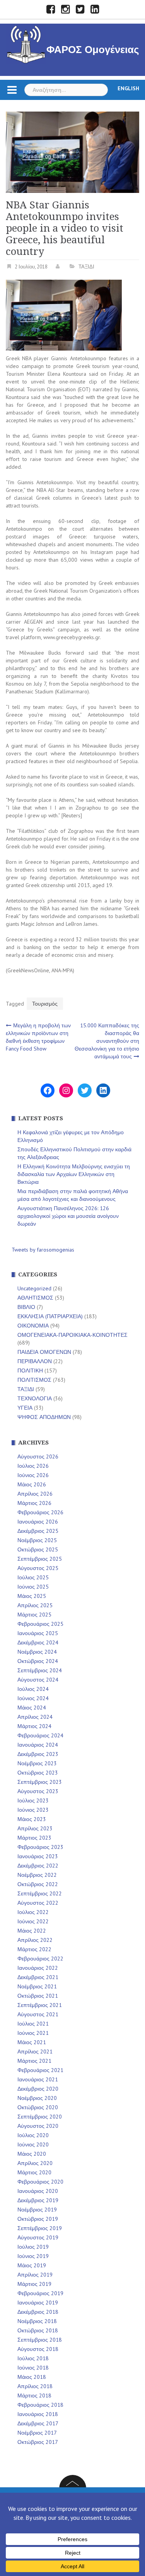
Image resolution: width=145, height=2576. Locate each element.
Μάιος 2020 (32, 2154)
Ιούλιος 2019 (33, 2247)
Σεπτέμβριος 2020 (40, 2117)
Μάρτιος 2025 (34, 1615)
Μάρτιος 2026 (34, 1503)
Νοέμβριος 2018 (37, 2321)
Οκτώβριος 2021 (38, 1996)
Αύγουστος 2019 (38, 2237)
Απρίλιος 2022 (35, 1940)
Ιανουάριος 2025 (38, 1633)
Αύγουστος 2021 (38, 2014)
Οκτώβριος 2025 (38, 1549)
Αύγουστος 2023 (38, 1791)
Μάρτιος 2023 (34, 1838)
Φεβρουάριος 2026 (40, 1512)
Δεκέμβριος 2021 (38, 1977)
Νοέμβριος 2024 (37, 1652)
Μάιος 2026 (32, 1484)
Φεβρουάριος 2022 (40, 1959)
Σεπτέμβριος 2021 (40, 2005)
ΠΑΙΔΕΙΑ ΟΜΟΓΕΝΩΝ (44, 1352)
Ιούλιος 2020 (33, 2135)
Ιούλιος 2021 (33, 2024)
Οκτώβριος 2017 (38, 2442)
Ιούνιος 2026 (33, 1475)
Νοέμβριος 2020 (37, 2098)
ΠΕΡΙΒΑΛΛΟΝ (35, 1361)
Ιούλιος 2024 (33, 1689)
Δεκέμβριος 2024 (38, 1642)
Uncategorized (34, 1288)
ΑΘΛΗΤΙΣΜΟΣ (35, 1298)
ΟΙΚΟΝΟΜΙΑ (33, 1326)
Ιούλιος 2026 (33, 1466)
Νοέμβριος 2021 (37, 1986)
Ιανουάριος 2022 (38, 1968)
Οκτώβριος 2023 (38, 1773)
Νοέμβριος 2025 (37, 1540)
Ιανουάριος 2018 (38, 2414)
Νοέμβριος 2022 (37, 1875)
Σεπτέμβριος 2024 (40, 1670)
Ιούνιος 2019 (33, 2256)
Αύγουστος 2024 (38, 1680)
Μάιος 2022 (32, 1931)
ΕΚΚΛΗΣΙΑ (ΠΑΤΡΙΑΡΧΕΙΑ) (50, 1316)
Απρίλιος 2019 (35, 2275)
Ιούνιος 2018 (33, 2368)
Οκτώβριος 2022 (38, 1884)
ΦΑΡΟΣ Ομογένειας (93, 50)
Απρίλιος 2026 (35, 1494)
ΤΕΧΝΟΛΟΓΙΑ (35, 1398)
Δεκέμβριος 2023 (38, 1754)
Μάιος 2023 (32, 1819)
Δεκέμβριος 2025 (38, 1531)
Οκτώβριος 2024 (38, 1661)
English (128, 88)
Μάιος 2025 (32, 1596)
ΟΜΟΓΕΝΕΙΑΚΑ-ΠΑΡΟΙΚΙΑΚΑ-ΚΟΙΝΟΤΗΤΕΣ (72, 1335)
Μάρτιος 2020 (34, 2172)
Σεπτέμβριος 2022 (40, 1893)
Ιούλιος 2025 (33, 1577)
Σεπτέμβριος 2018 (40, 2340)
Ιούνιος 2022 (33, 1921)
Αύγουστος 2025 (38, 1568)
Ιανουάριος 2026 (38, 1522)
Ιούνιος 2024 (33, 1698)
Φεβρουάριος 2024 (40, 1735)
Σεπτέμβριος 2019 (40, 2228)
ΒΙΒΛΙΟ (26, 1307)
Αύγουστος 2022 (38, 1903)
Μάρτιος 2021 (34, 2061)
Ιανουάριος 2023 (38, 1856)
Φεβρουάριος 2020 (40, 2182)
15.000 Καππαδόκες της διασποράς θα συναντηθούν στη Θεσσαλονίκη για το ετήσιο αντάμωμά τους (107, 1041)
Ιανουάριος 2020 (38, 2191)
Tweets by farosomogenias (43, 1250)
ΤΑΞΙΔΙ (86, 267)
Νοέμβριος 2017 (37, 2433)
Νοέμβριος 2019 (37, 2210)
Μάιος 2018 (32, 2377)
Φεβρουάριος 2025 (40, 1624)
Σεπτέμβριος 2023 (40, 1782)
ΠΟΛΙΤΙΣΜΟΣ (34, 1380)
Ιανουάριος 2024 (38, 1745)
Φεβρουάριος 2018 (40, 2405)
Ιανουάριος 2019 (38, 2303)
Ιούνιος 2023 (33, 1810)
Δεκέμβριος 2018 (38, 2312)
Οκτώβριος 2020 (38, 2107)
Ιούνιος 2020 (33, 2144)
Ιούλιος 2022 (33, 1912)
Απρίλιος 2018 (35, 2386)
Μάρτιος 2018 (34, 2395)
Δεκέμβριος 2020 (38, 2089)
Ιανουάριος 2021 (38, 2079)
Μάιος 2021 (32, 2042)
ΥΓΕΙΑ (25, 1408)
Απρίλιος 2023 (35, 1828)
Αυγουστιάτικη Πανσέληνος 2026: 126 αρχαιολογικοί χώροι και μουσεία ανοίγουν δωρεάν (68, 1216)
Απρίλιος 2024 (35, 1717)
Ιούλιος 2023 (33, 1800)
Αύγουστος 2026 (38, 1457)
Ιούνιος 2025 (33, 1587)
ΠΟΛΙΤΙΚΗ (30, 1371)
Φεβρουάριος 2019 (40, 2293)
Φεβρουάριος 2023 (40, 1847)
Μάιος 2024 (32, 1708)
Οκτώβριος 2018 (38, 2330)
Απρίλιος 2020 (35, 2163)
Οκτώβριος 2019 (38, 2219)
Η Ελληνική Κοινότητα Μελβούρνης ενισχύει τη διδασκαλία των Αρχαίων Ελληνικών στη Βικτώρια (74, 1174)
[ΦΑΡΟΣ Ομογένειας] (26, 43)
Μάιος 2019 (32, 2265)
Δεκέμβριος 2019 (38, 2200)
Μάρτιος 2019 (34, 2284)
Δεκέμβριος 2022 (38, 1866)
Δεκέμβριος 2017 (38, 2423)
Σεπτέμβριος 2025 (40, 1559)
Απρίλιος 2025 (35, 1605)
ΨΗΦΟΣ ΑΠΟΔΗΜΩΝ (44, 1417)
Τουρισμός (45, 1004)
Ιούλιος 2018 (33, 2358)
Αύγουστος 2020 (38, 2126)
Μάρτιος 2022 (34, 1949)
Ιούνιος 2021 (33, 2033)
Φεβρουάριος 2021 (40, 2070)
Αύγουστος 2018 (38, 2349)
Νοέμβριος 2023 (37, 1763)
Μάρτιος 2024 (34, 1726)
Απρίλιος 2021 (35, 2052)
